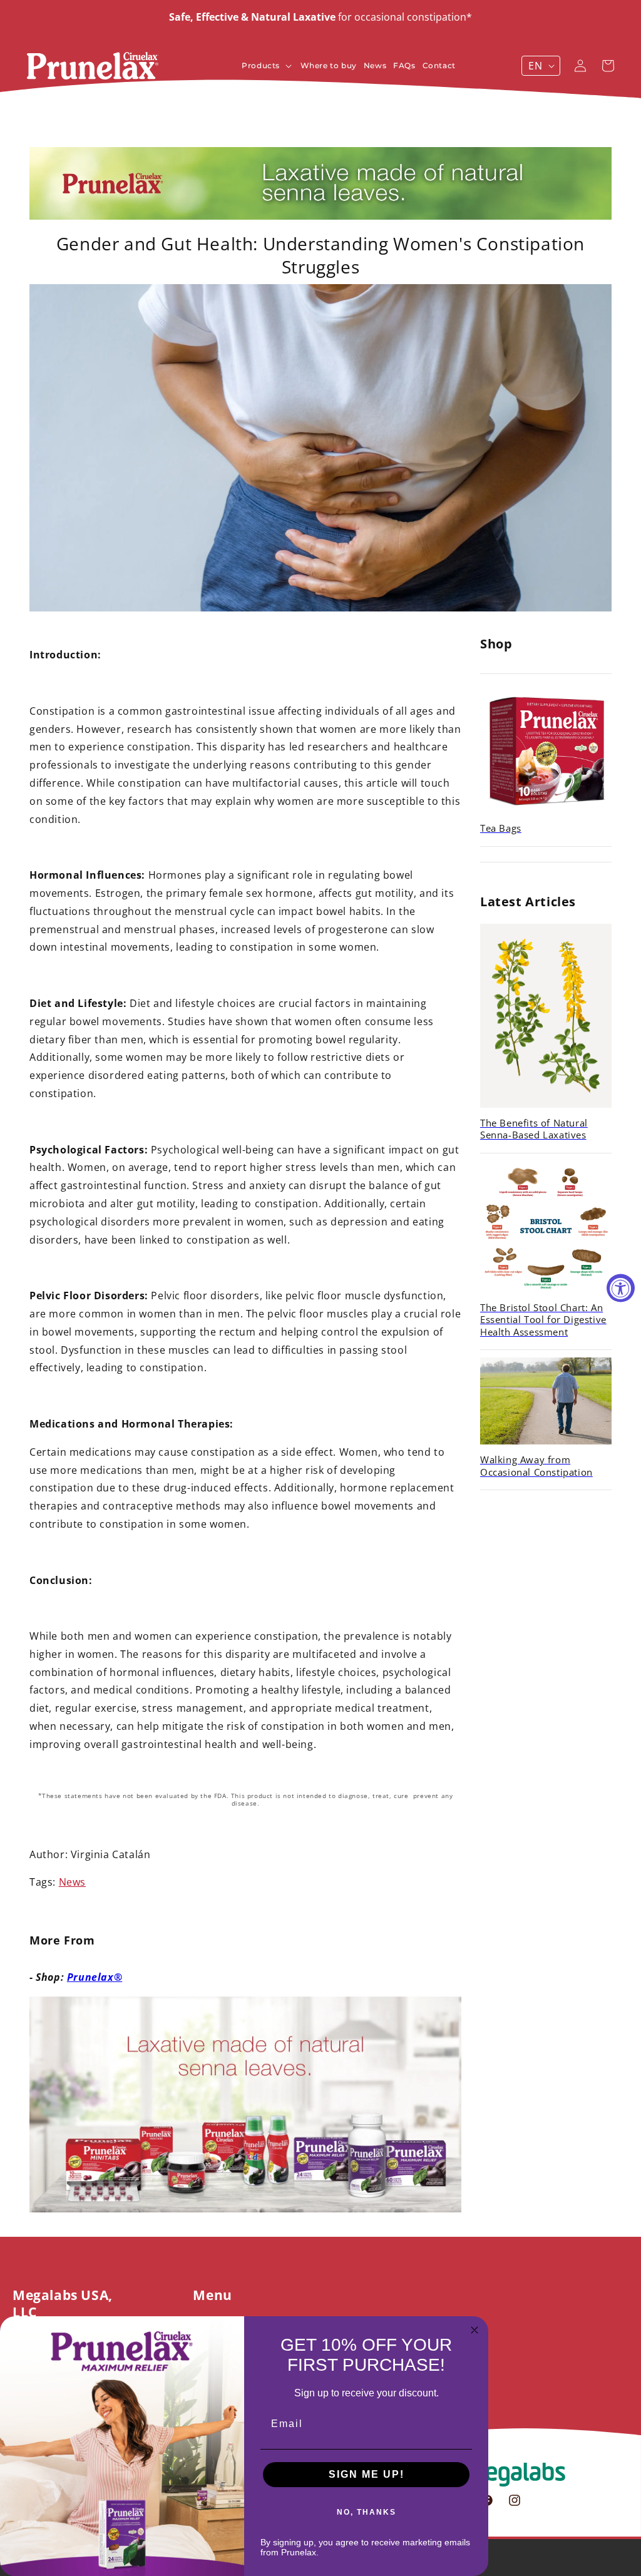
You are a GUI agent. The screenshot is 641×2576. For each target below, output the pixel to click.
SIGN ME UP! (367, 2474)
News (72, 1882)
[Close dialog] (474, 2330)
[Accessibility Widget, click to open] (621, 1288)
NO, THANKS (367, 2512)
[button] (269, 66)
